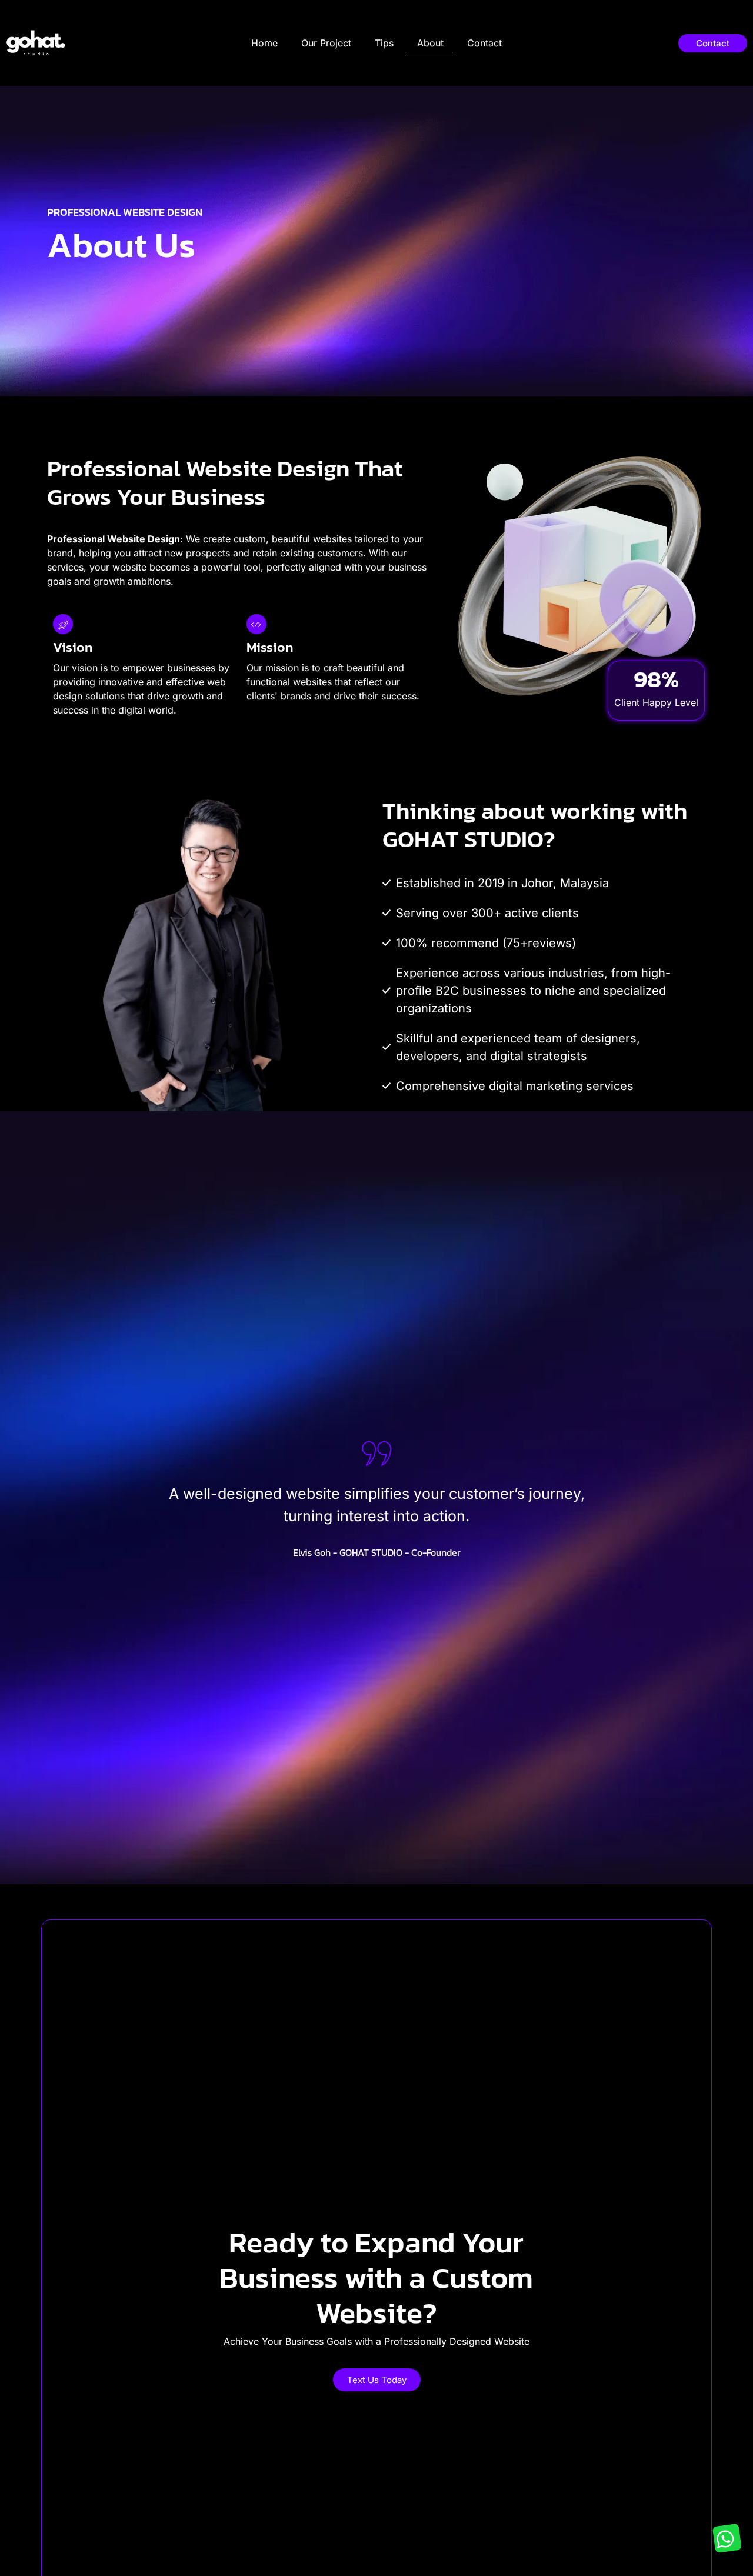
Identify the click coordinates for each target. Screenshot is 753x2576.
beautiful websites (312, 539)
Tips (384, 43)
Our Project (326, 43)
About (430, 43)
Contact (484, 43)
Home (264, 43)
